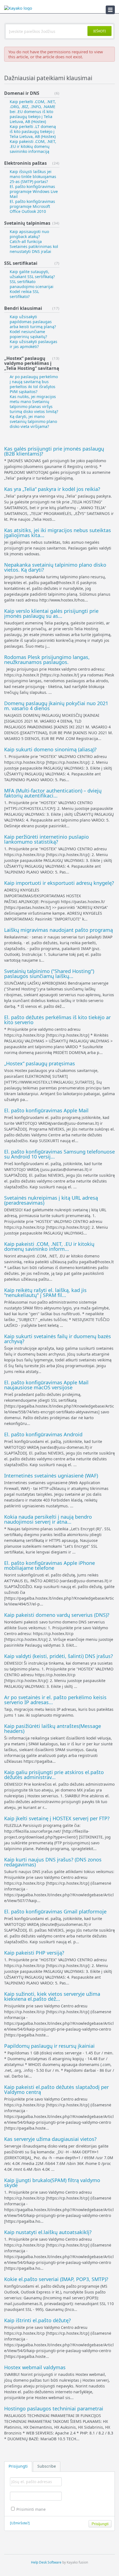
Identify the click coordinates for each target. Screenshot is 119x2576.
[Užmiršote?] (20, 2523)
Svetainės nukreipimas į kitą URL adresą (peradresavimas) (51, 1200)
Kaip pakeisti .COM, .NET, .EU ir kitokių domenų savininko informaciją (33, 146)
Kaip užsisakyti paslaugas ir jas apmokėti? (33, 344)
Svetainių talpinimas (27, 223)
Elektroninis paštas (25, 163)
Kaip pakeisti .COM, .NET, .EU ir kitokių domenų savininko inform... (49, 1246)
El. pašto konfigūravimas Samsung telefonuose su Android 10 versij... (59, 1154)
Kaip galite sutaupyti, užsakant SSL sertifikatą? (32, 274)
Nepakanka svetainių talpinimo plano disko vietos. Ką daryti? (55, 567)
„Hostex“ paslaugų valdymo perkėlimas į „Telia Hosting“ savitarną (32, 363)
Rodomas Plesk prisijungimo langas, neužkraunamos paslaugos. (47, 660)
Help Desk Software (46, 2562)
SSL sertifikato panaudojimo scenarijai (32, 284)
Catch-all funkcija (26, 241)
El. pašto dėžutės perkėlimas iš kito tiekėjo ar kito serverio (57, 1020)
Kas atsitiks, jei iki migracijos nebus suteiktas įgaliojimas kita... (58, 533)
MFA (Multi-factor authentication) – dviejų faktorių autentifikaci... (53, 793)
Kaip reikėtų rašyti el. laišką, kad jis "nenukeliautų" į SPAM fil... (45, 1293)
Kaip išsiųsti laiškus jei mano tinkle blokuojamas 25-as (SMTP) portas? (33, 176)
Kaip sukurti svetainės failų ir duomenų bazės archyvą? (58, 1339)
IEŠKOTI (99, 31)
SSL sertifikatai (21, 263)
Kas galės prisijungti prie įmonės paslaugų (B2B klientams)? (54, 451)
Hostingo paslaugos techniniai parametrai (54, 2408)
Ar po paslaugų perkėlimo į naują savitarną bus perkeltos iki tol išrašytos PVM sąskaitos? (34, 384)
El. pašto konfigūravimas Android (43, 1434)
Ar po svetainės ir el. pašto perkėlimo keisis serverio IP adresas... (55, 1700)
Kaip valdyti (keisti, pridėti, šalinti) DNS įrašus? (59, 1656)
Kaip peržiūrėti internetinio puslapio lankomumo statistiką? (46, 839)
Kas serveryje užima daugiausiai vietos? (50, 2139)
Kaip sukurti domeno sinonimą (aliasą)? (50, 749)
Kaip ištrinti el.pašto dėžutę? (37, 2320)
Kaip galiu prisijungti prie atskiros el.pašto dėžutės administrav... (54, 1775)
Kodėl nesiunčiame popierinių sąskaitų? (28, 334)
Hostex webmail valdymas (35, 2367)
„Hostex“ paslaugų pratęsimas (40, 1063)
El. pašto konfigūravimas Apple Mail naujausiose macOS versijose (46, 1385)
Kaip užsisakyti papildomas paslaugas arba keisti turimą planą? (33, 322)
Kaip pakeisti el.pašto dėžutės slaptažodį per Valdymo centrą (56, 2089)
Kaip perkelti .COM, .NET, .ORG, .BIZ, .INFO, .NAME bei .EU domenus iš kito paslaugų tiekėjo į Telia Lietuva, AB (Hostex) (33, 112)
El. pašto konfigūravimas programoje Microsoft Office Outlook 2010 (32, 206)
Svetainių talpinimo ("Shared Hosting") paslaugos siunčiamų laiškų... (49, 974)
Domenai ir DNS (22, 93)
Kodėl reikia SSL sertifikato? (24, 294)
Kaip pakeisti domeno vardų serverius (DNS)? (57, 1615)
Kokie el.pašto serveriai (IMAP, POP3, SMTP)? (56, 2279)
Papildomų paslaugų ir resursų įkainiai (49, 2046)
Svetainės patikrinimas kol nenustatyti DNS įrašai (34, 249)
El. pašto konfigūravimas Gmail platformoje (55, 1911)
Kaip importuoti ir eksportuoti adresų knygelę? (59, 883)
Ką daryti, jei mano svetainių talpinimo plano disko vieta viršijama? (33, 421)
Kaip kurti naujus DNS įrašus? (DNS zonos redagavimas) (53, 1862)
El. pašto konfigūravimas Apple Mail (46, 1110)
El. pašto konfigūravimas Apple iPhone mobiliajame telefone (50, 1565)
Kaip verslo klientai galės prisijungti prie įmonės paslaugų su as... (51, 613)
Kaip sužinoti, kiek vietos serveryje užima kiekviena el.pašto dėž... (52, 1996)
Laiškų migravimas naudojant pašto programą (59, 930)
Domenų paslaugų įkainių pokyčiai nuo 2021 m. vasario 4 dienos (56, 706)
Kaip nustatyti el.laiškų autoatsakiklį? (48, 2232)
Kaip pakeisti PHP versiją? (34, 1953)
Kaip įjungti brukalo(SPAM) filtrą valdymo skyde (52, 2183)
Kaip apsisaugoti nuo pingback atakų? (29, 234)
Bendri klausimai (23, 308)
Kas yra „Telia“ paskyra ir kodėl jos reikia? (52, 489)
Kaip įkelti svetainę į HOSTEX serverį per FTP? (57, 1818)
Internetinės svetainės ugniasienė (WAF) (51, 1476)
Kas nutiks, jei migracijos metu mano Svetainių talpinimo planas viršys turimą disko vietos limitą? (34, 404)
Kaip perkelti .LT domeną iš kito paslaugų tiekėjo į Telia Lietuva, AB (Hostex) (33, 131)
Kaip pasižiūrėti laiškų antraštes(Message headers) (53, 1728)
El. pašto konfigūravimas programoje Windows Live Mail (34, 191)
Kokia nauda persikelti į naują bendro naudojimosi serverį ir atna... (48, 1519)
